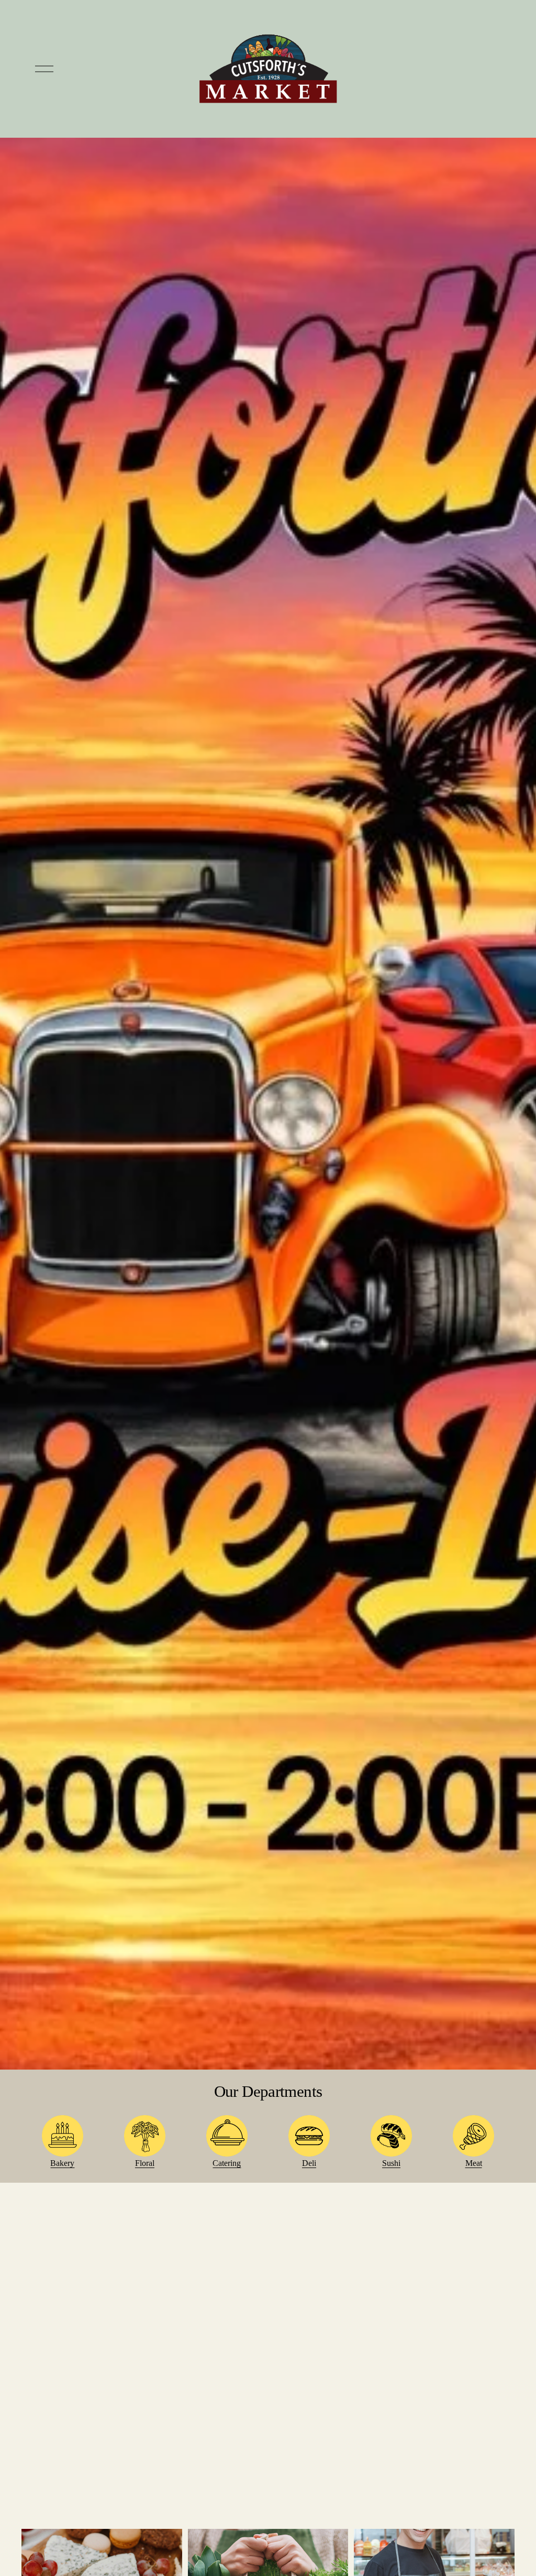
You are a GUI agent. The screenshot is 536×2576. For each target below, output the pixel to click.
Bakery (62, 2163)
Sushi (391, 2163)
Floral (145, 2163)
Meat (474, 2163)
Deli (309, 2163)
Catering (227, 2163)
